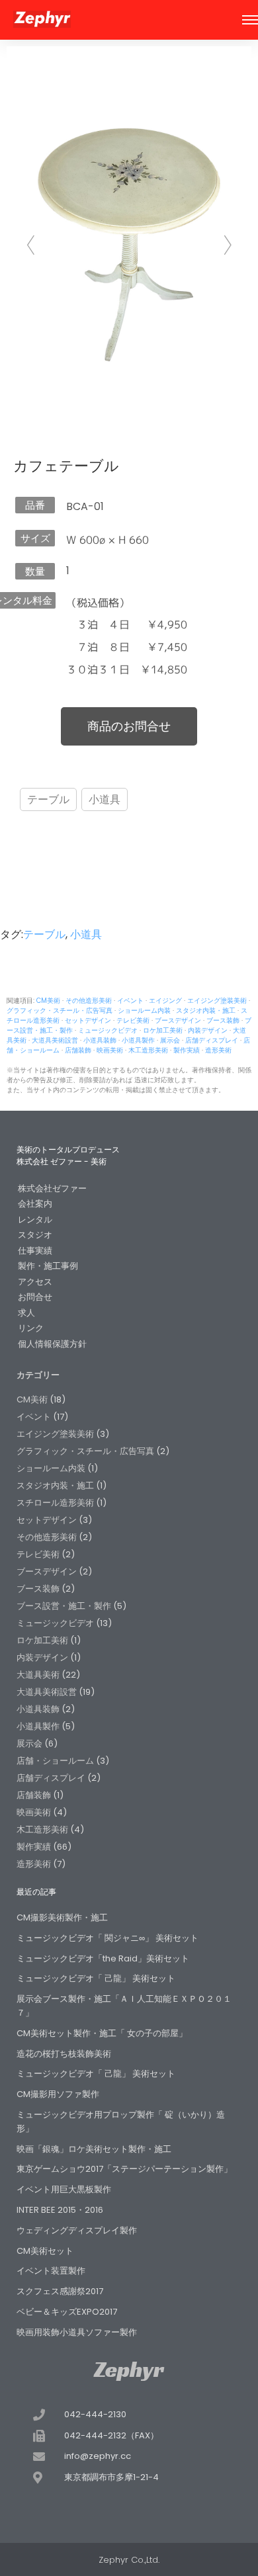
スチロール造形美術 (55, 1503)
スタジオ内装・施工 (206, 1010)
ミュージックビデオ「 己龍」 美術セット (96, 1978)
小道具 (105, 799)
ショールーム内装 (144, 1010)
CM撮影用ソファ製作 (58, 2094)
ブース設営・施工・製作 (64, 1606)
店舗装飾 (78, 1050)
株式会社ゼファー (52, 1188)
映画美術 (110, 1050)
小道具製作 (138, 1040)
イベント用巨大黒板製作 (64, 2189)
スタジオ (35, 1235)
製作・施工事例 (48, 1266)
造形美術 (218, 1050)
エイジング (165, 1001)
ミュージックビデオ (108, 1030)
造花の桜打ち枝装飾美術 (64, 2054)
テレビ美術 (133, 1020)
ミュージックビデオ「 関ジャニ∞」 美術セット (107, 1938)
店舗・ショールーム (55, 1761)
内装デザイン (208, 1030)
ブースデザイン (178, 1020)
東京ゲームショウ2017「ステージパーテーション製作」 (124, 2169)
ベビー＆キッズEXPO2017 (67, 2312)
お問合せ (35, 1297)
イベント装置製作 (51, 2271)
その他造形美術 (89, 1001)
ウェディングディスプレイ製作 (77, 2230)
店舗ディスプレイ (212, 1040)
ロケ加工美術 (163, 1030)
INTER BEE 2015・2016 (60, 2210)
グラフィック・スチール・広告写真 (60, 1010)
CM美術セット (45, 2251)
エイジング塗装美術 (217, 1001)
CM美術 (48, 1001)
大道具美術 (38, 1675)
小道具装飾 (100, 1040)
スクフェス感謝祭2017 (60, 2291)
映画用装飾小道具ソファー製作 (77, 2332)
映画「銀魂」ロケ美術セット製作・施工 (94, 2149)
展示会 (170, 1040)
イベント (130, 1001)
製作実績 (187, 1050)
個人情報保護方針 (52, 1344)
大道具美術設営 (55, 1040)
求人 (26, 1313)
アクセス (35, 1282)
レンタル (35, 1220)
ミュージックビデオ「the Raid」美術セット (103, 1958)
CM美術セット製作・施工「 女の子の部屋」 (102, 2033)
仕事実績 (35, 1251)
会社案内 (35, 1204)
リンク (31, 1328)
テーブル (48, 799)
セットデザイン (88, 1020)
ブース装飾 (223, 1020)
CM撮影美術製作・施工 (62, 1917)
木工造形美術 (148, 1050)
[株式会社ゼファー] (42, 21)
